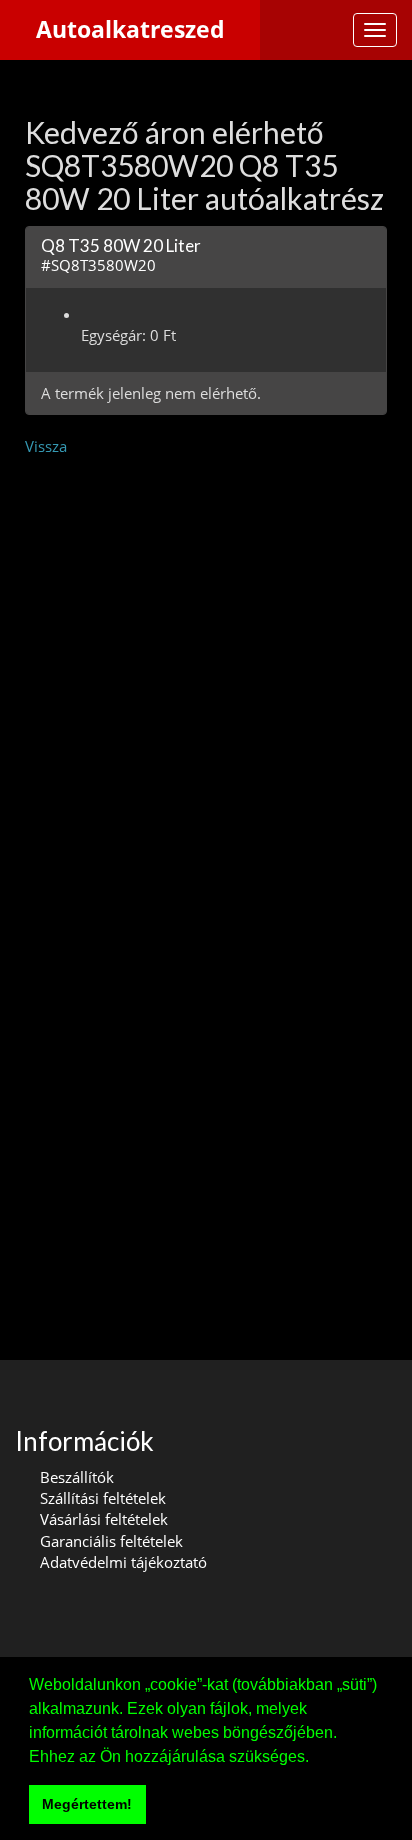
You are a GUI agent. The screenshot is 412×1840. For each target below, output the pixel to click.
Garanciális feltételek (111, 1541)
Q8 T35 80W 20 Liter (121, 245)
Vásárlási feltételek (104, 1519)
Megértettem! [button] (87, 1804)
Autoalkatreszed (130, 29)
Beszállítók (77, 1477)
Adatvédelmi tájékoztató (123, 1562)
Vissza (46, 446)
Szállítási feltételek (103, 1498)
